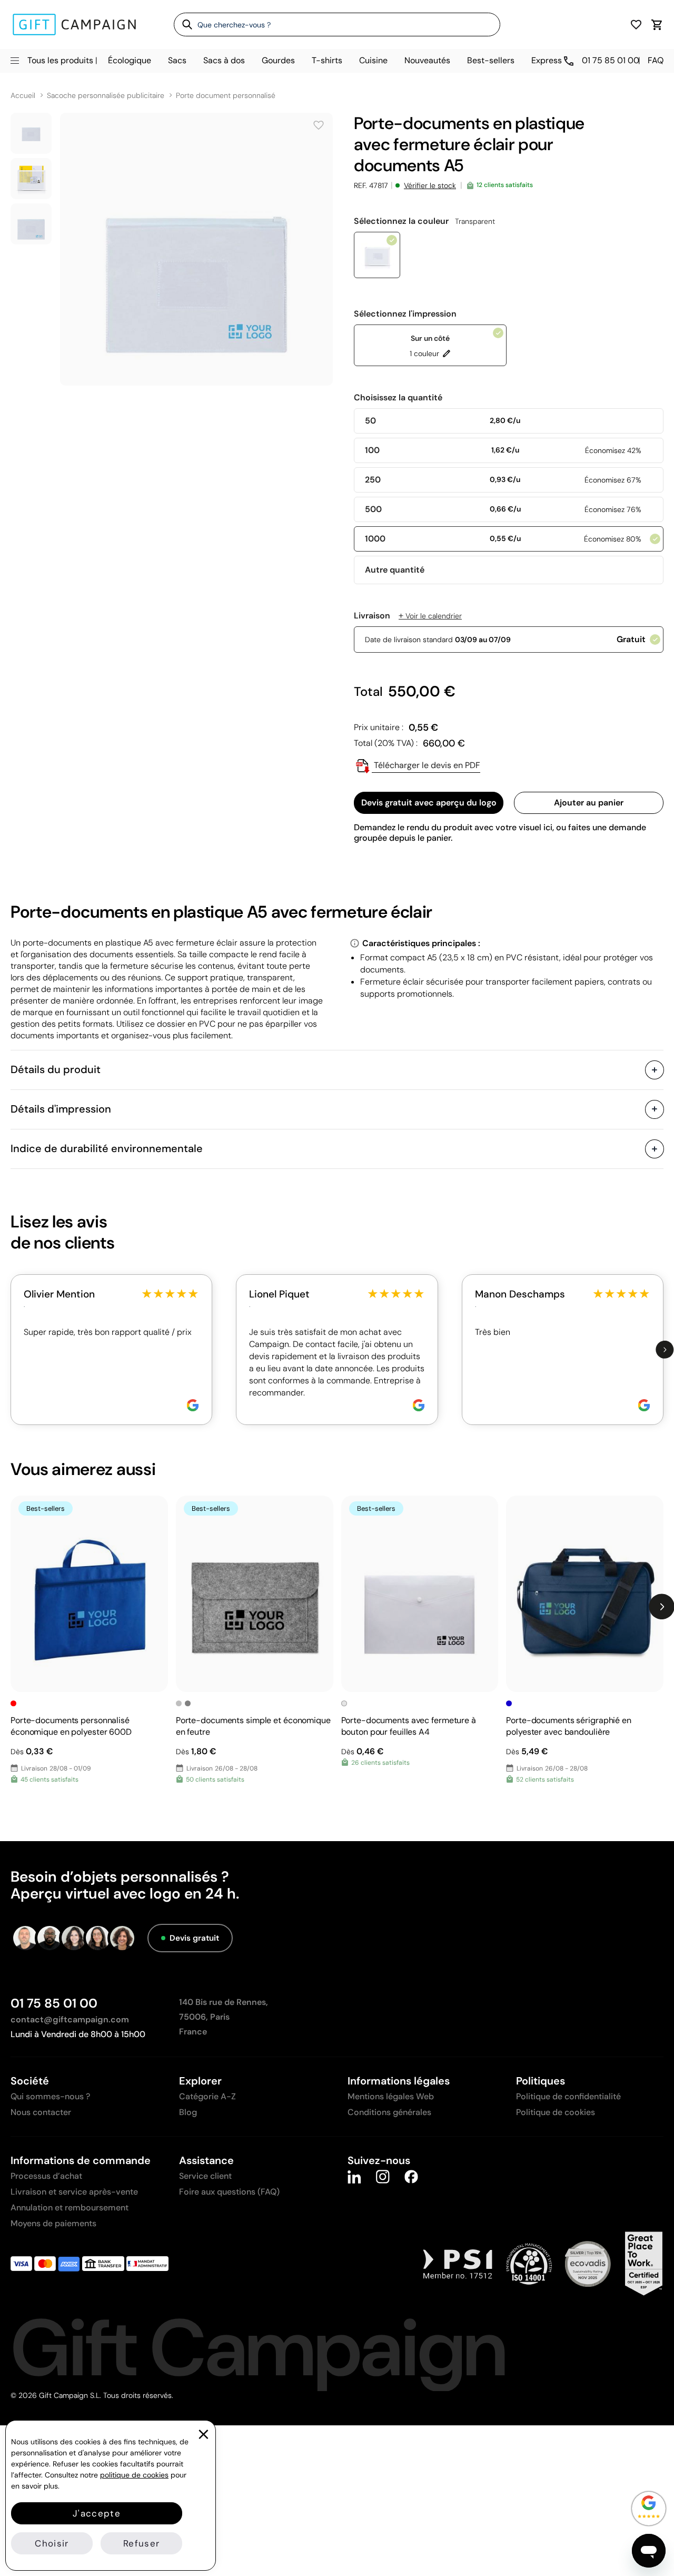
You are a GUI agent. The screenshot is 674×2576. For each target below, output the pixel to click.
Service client (205, 2176)
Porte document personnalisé (226, 96)
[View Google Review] (193, 1405)
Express (547, 60)
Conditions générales (389, 2112)
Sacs (177, 60)
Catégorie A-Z (207, 2096)
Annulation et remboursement (70, 2208)
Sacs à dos (224, 60)
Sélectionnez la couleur (424, 221)
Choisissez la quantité (398, 398)
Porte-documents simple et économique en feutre (253, 1726)
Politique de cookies (556, 2112)
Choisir (52, 2543)
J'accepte (97, 2513)
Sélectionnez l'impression (405, 314)
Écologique (130, 60)
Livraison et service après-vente (74, 2192)
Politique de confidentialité (568, 2096)
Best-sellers (491, 60)
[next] (665, 1349)
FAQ (656, 60)
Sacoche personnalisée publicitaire (106, 96)
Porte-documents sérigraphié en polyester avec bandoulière (569, 1726)
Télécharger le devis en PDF (426, 765)
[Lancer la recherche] (184, 24)
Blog (188, 2112)
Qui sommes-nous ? (50, 2096)
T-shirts (327, 60)
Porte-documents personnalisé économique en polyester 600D (71, 1726)
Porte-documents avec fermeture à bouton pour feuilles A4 (409, 1726)
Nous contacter (41, 2112)
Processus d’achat (46, 2176)
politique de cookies (134, 2475)
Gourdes (278, 60)
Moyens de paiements (53, 2223)
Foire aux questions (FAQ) (229, 2192)
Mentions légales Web (391, 2096)
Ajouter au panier (589, 803)
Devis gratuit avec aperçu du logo (429, 803)
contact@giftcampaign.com (70, 2019)
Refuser (141, 2543)
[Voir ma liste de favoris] (636, 24)
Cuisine (373, 60)
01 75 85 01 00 (54, 2003)
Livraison (408, 616)
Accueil (23, 96)
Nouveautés (427, 60)
